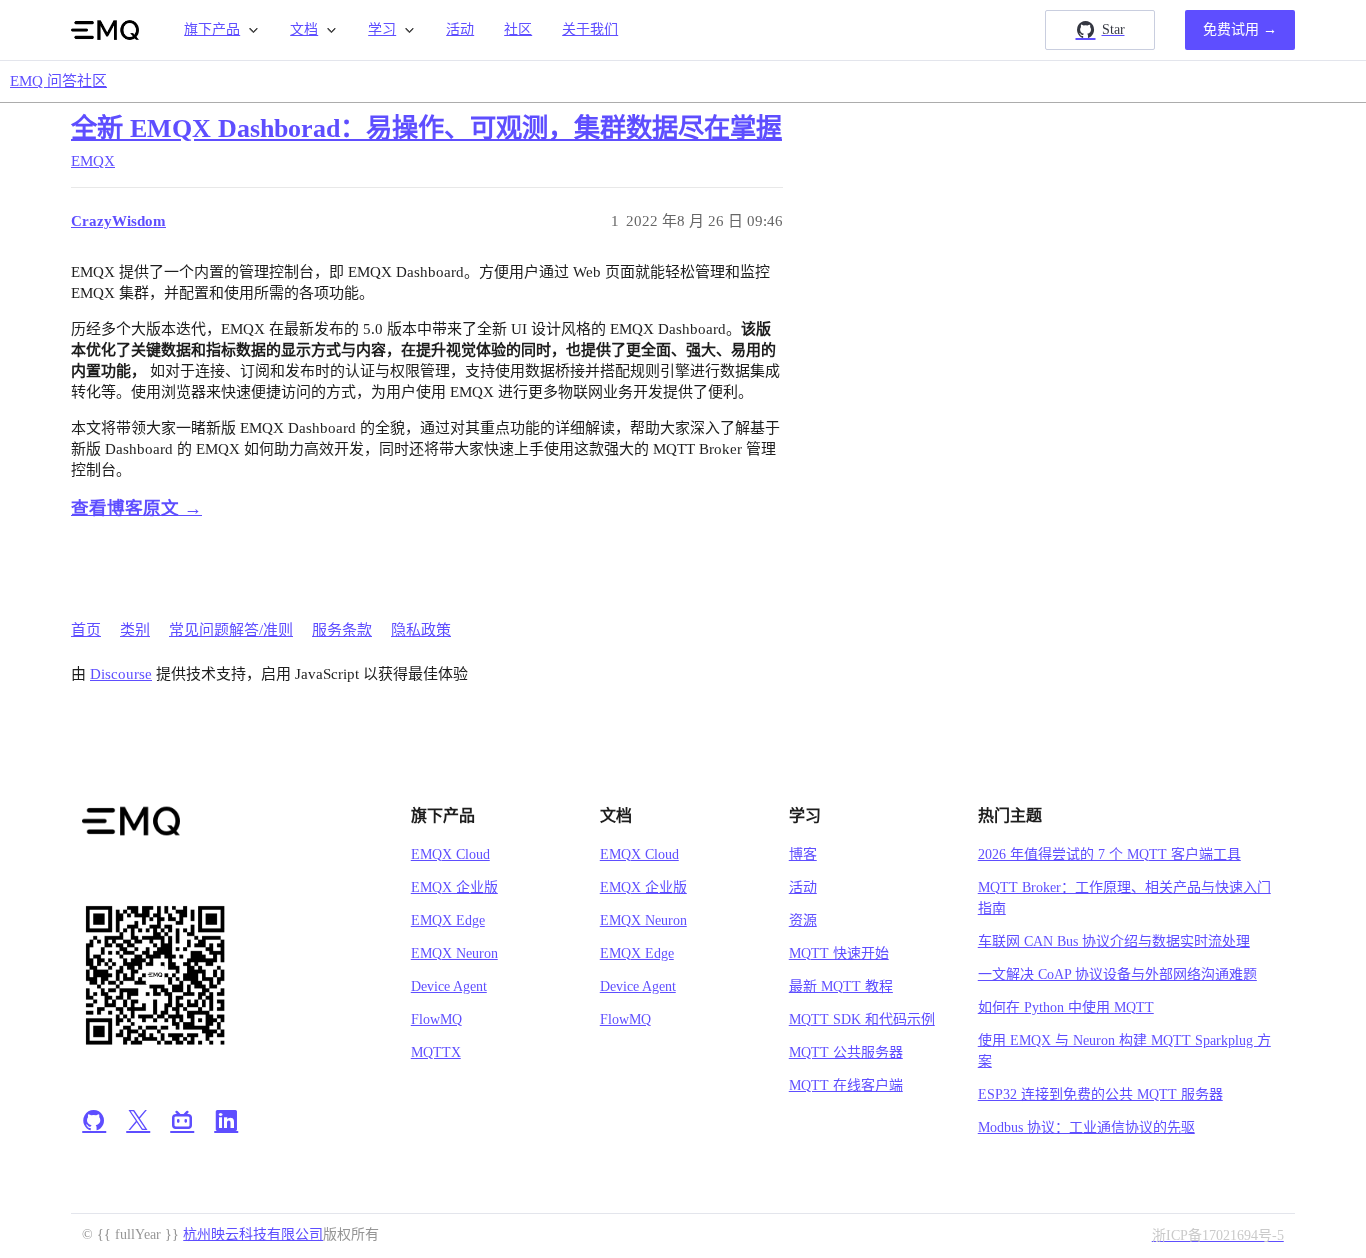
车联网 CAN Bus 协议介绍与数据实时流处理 (1114, 941)
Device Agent (449, 986)
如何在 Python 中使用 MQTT (1066, 1007)
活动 (460, 29)
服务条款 (342, 630)
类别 (135, 630)
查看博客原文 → (136, 508)
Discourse (121, 674)
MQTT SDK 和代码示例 (862, 1019)
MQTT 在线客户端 (846, 1085)
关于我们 (590, 29)
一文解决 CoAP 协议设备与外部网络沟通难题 (1117, 974)
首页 (86, 630)
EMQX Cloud (450, 854)
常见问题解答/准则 (231, 630)
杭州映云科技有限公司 (253, 1234)
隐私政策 (421, 630)
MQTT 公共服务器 (846, 1052)
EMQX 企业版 (454, 887)
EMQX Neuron (454, 953)
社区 (518, 29)
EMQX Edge (448, 920)
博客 (803, 854)
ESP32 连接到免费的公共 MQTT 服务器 (1100, 1094)
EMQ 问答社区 (58, 81)
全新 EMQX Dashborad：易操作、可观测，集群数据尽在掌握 (426, 128)
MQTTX (436, 1052)
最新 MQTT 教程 (841, 986)
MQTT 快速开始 (839, 953)
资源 (803, 920)
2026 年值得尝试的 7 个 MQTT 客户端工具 (1109, 854)
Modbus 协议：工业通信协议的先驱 (1086, 1127)
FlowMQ (436, 1019)
